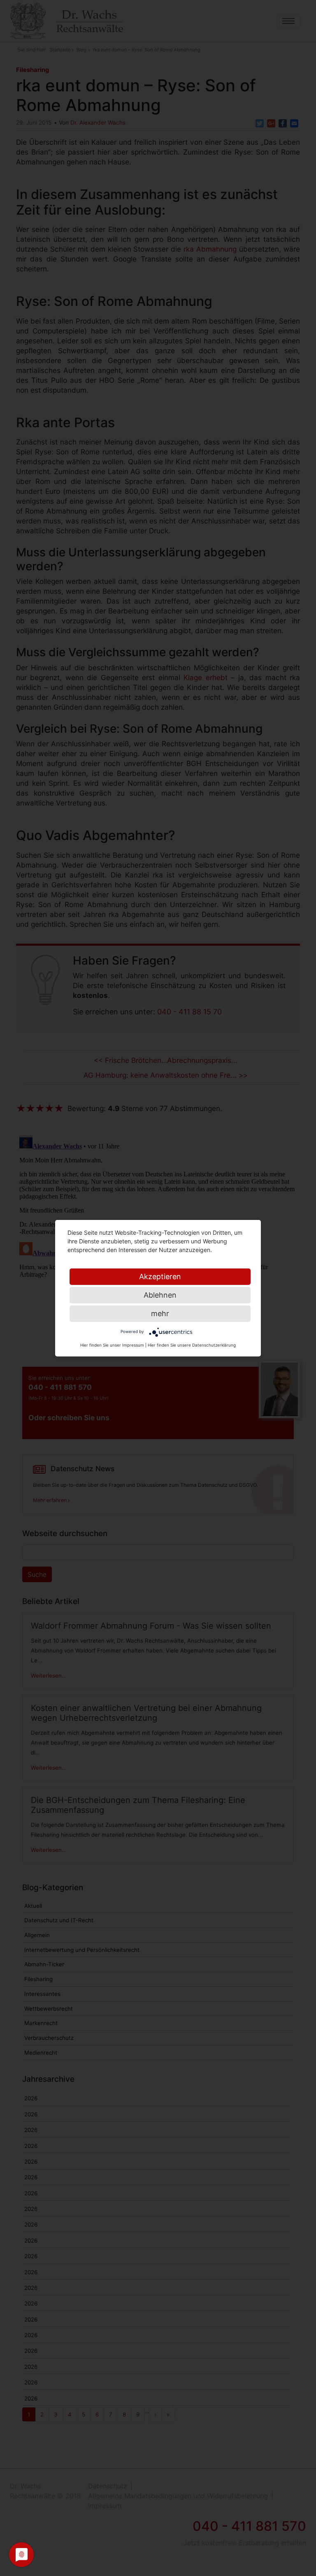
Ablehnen (160, 1295)
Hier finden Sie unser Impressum (112, 1345)
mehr (160, 1313)
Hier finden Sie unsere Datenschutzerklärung (192, 1345)
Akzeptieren (160, 1276)
